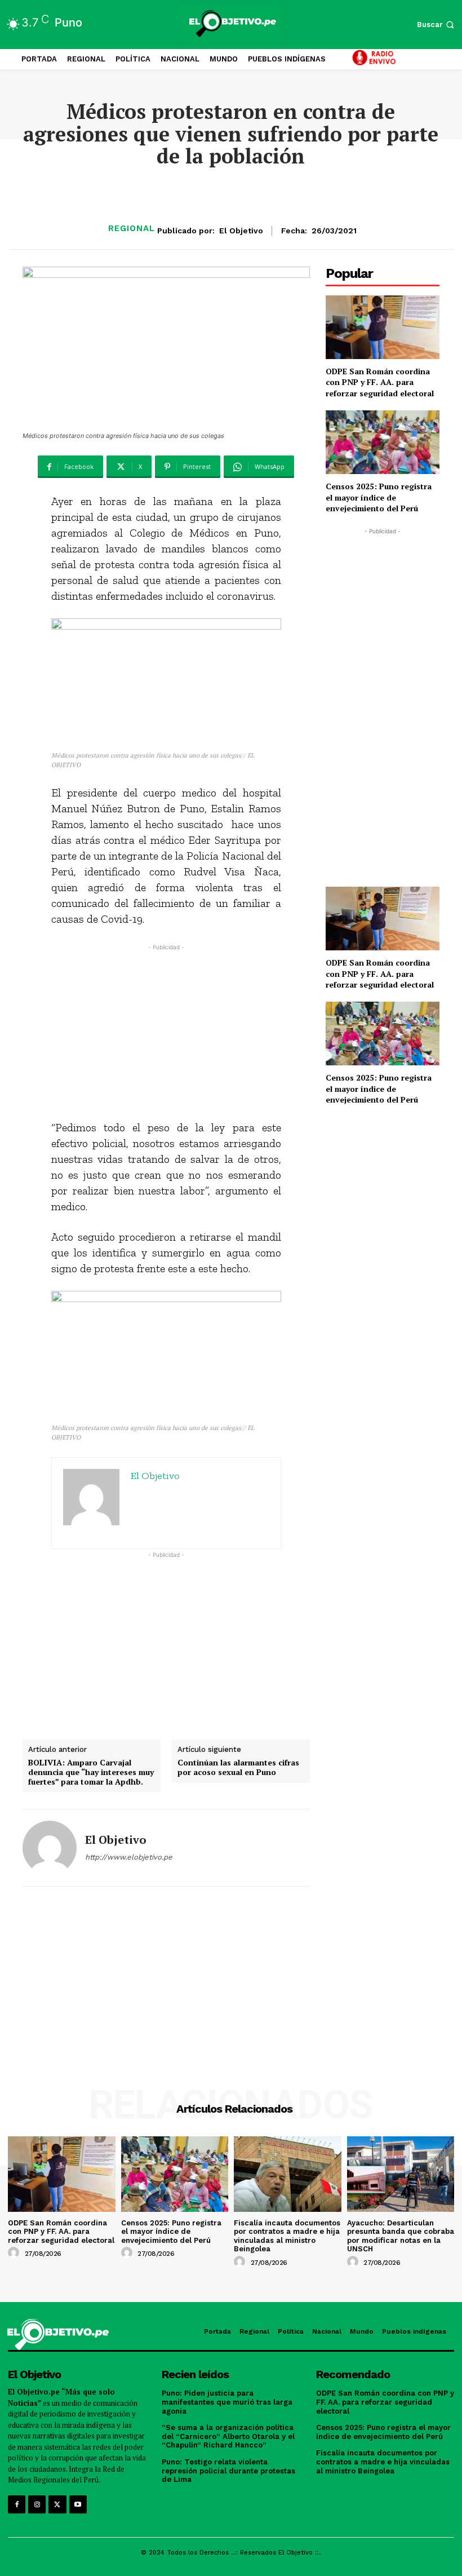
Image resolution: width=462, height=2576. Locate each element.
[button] (437, 25)
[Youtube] (78, 2504)
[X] (57, 2504)
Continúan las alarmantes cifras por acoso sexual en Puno (238, 1768)
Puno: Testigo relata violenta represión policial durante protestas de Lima (228, 2471)
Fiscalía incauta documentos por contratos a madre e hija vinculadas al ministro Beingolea (287, 2236)
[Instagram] (37, 2504)
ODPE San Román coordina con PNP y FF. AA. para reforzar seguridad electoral (380, 382)
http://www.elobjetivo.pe (129, 1857)
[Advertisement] (166, 1032)
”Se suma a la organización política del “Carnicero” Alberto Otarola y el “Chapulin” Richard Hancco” (228, 2436)
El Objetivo (241, 231)
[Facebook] (17, 2504)
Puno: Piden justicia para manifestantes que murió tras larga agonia (227, 2402)
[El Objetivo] (50, 1848)
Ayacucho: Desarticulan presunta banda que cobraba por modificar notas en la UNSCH (401, 2236)
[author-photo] (15, 2253)
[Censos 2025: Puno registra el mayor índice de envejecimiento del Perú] (383, 442)
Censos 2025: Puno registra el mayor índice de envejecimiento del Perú (379, 497)
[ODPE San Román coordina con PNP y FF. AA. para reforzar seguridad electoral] (383, 327)
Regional (132, 229)
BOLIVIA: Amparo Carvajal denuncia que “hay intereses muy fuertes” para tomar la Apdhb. (91, 1772)
